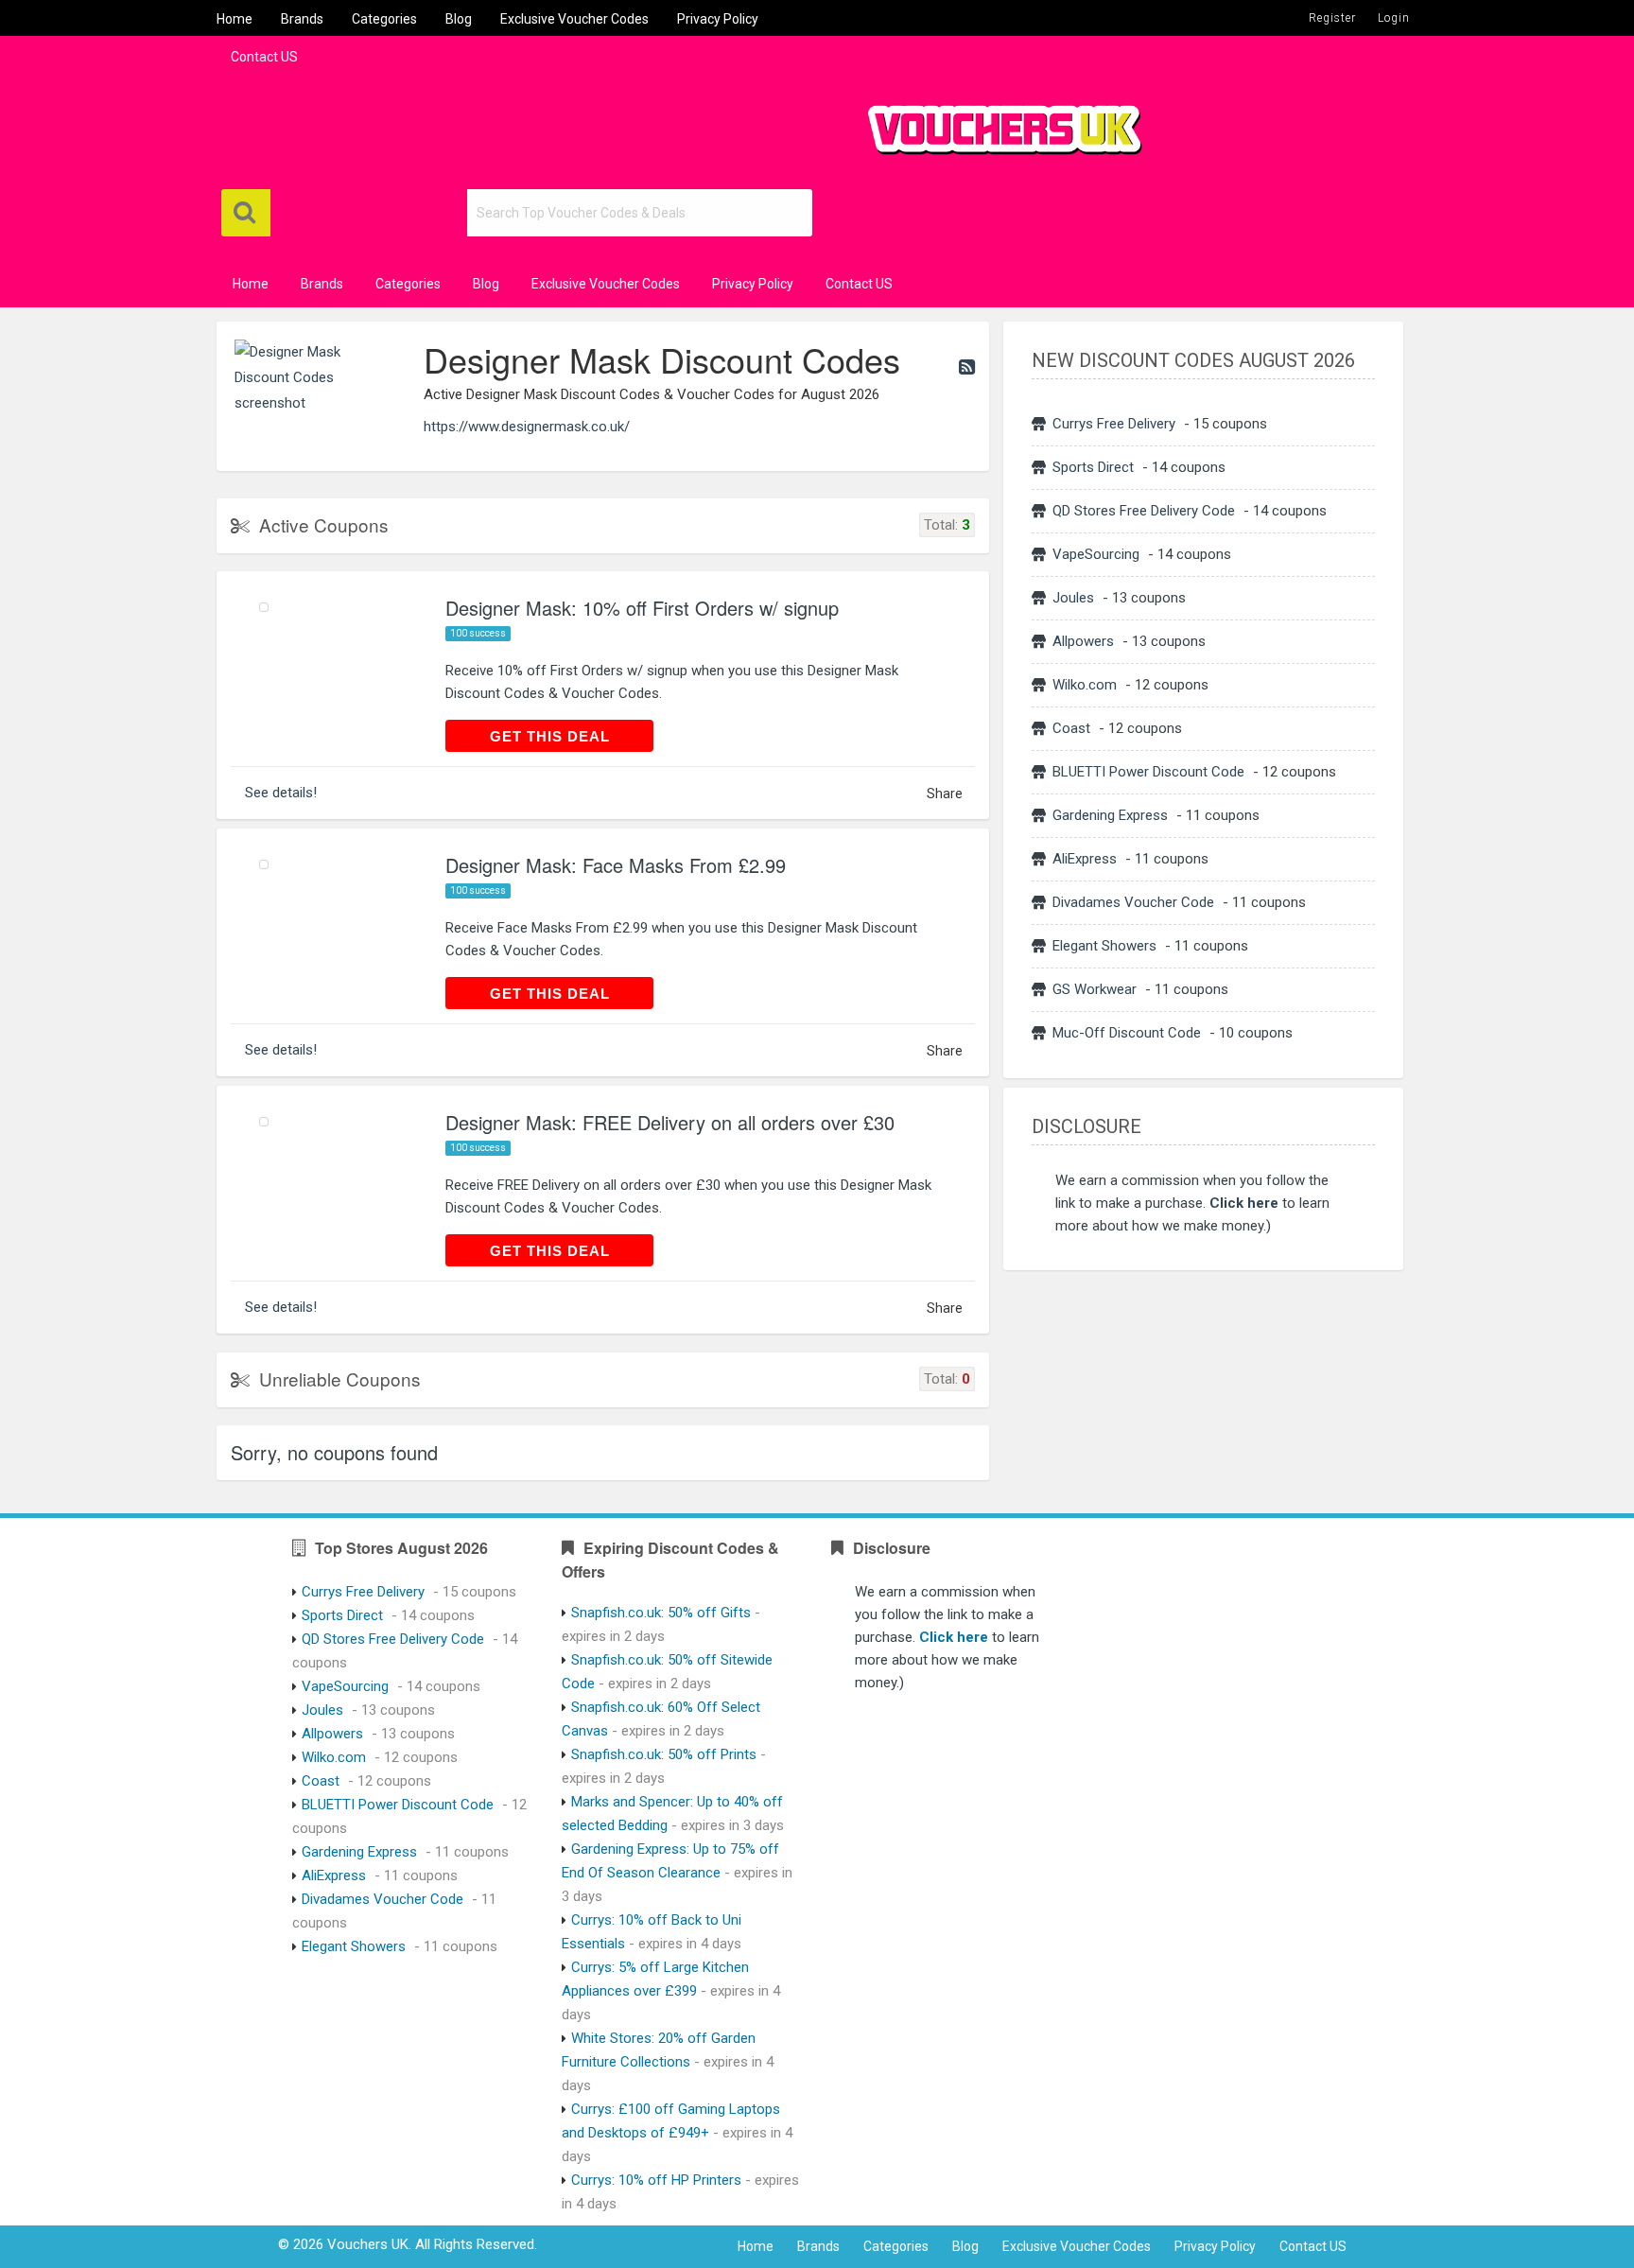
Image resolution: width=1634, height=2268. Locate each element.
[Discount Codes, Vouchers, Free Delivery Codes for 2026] (997, 122)
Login (1394, 18)
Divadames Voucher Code (1133, 902)
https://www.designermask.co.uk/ (527, 427)
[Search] (246, 213)
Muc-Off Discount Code (1127, 1033)
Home (235, 19)
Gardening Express (1110, 815)
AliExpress (1085, 859)
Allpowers (1083, 641)
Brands (302, 19)
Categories (384, 19)
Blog (459, 19)
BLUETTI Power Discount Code (1148, 772)
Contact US (264, 57)
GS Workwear (1095, 989)
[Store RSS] (967, 367)
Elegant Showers (1104, 946)
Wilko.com (1085, 685)
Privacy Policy (718, 19)
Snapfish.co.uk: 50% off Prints (664, 1754)
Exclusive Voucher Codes (574, 19)
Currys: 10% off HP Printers (656, 2180)
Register (1332, 18)
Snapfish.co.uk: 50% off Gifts (661, 1613)
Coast (1071, 728)
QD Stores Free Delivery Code (1144, 511)
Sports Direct (1093, 467)
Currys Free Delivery (1114, 424)
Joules (1073, 598)
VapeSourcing (1096, 554)
